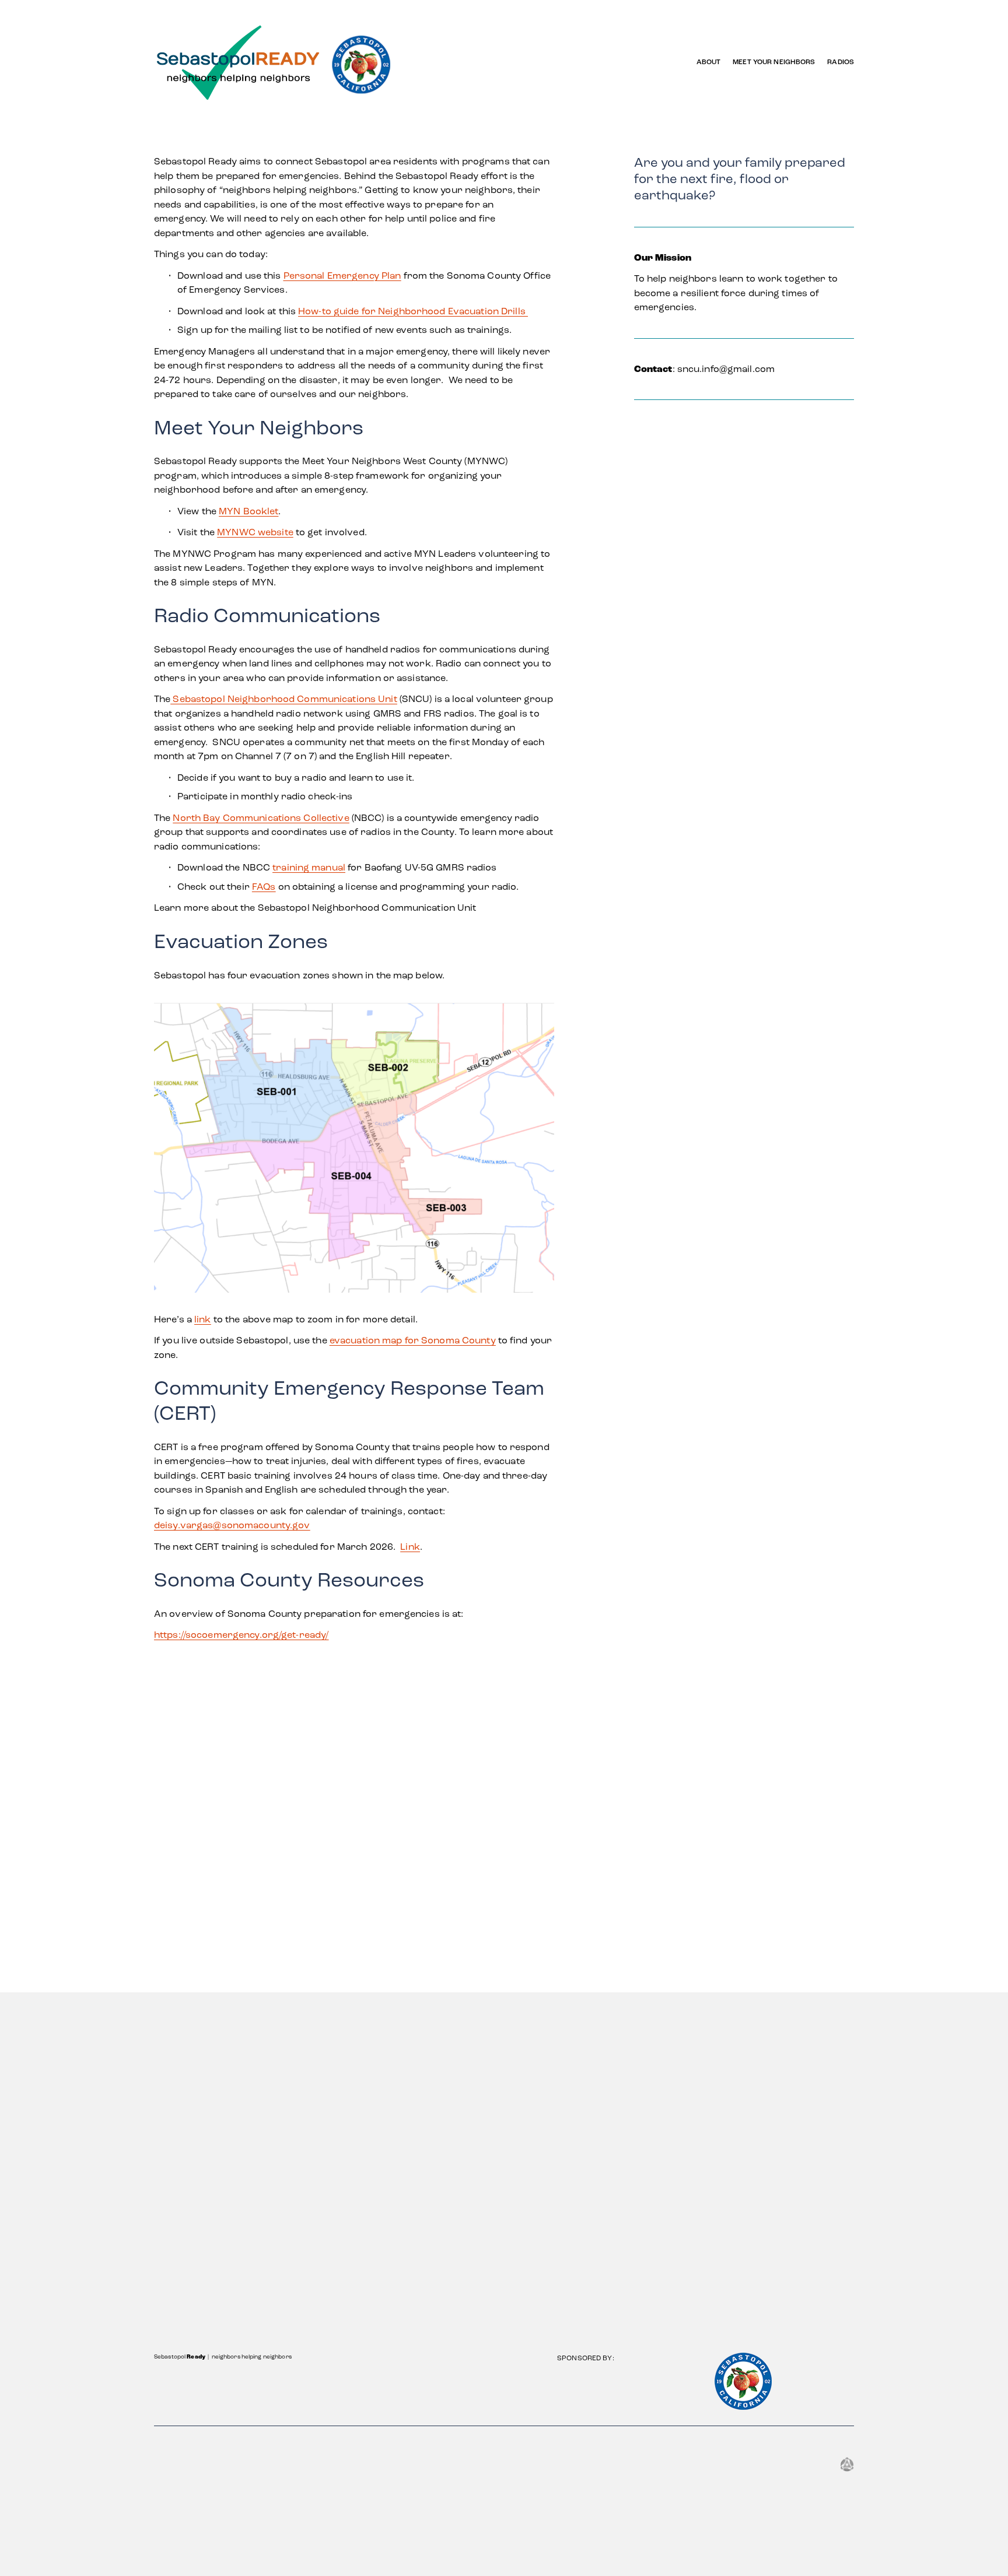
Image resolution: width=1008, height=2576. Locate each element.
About (709, 62)
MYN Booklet (249, 511)
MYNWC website (255, 532)
